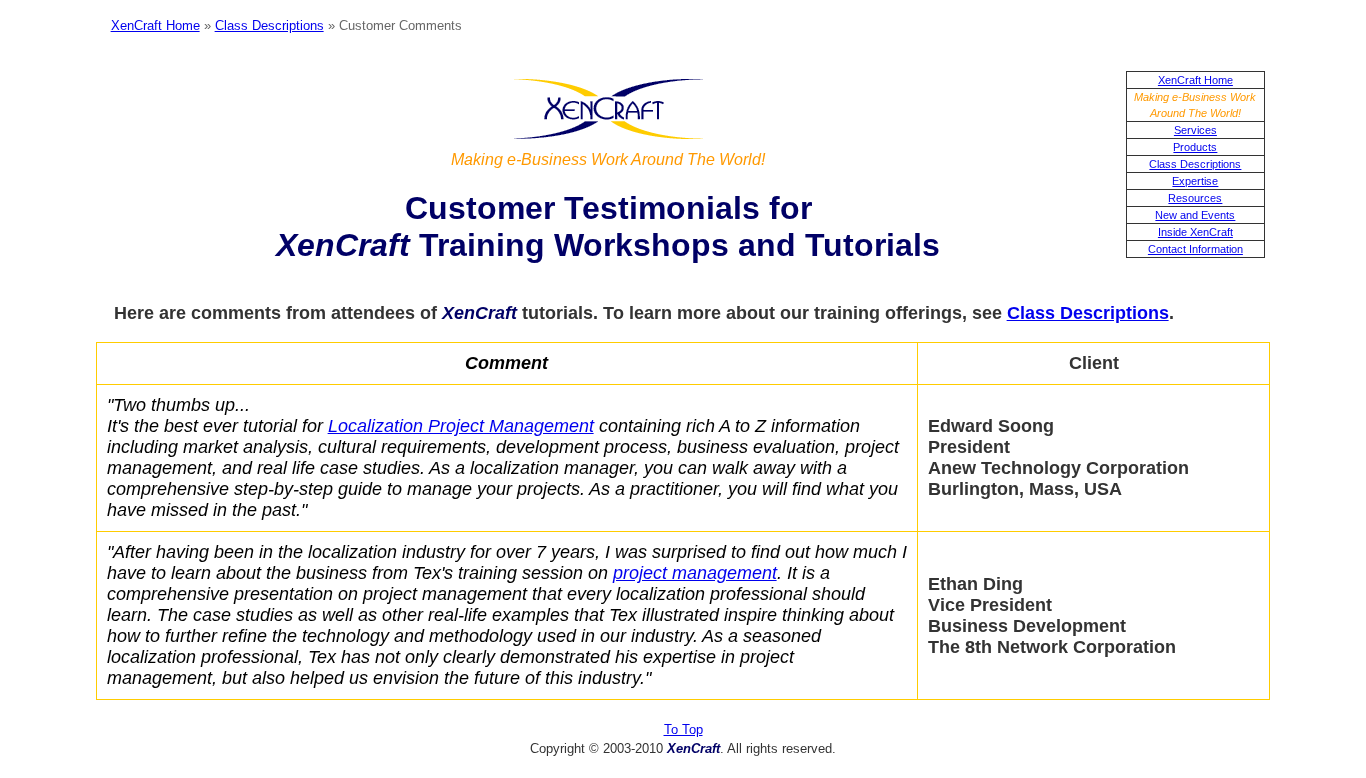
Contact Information (1195, 249)
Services (1195, 130)
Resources (1195, 198)
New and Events (1195, 215)
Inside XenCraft (1195, 232)
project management (695, 573)
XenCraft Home (155, 25)
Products (1195, 147)
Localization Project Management (461, 426)
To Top (683, 729)
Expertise (1195, 181)
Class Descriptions (269, 25)
